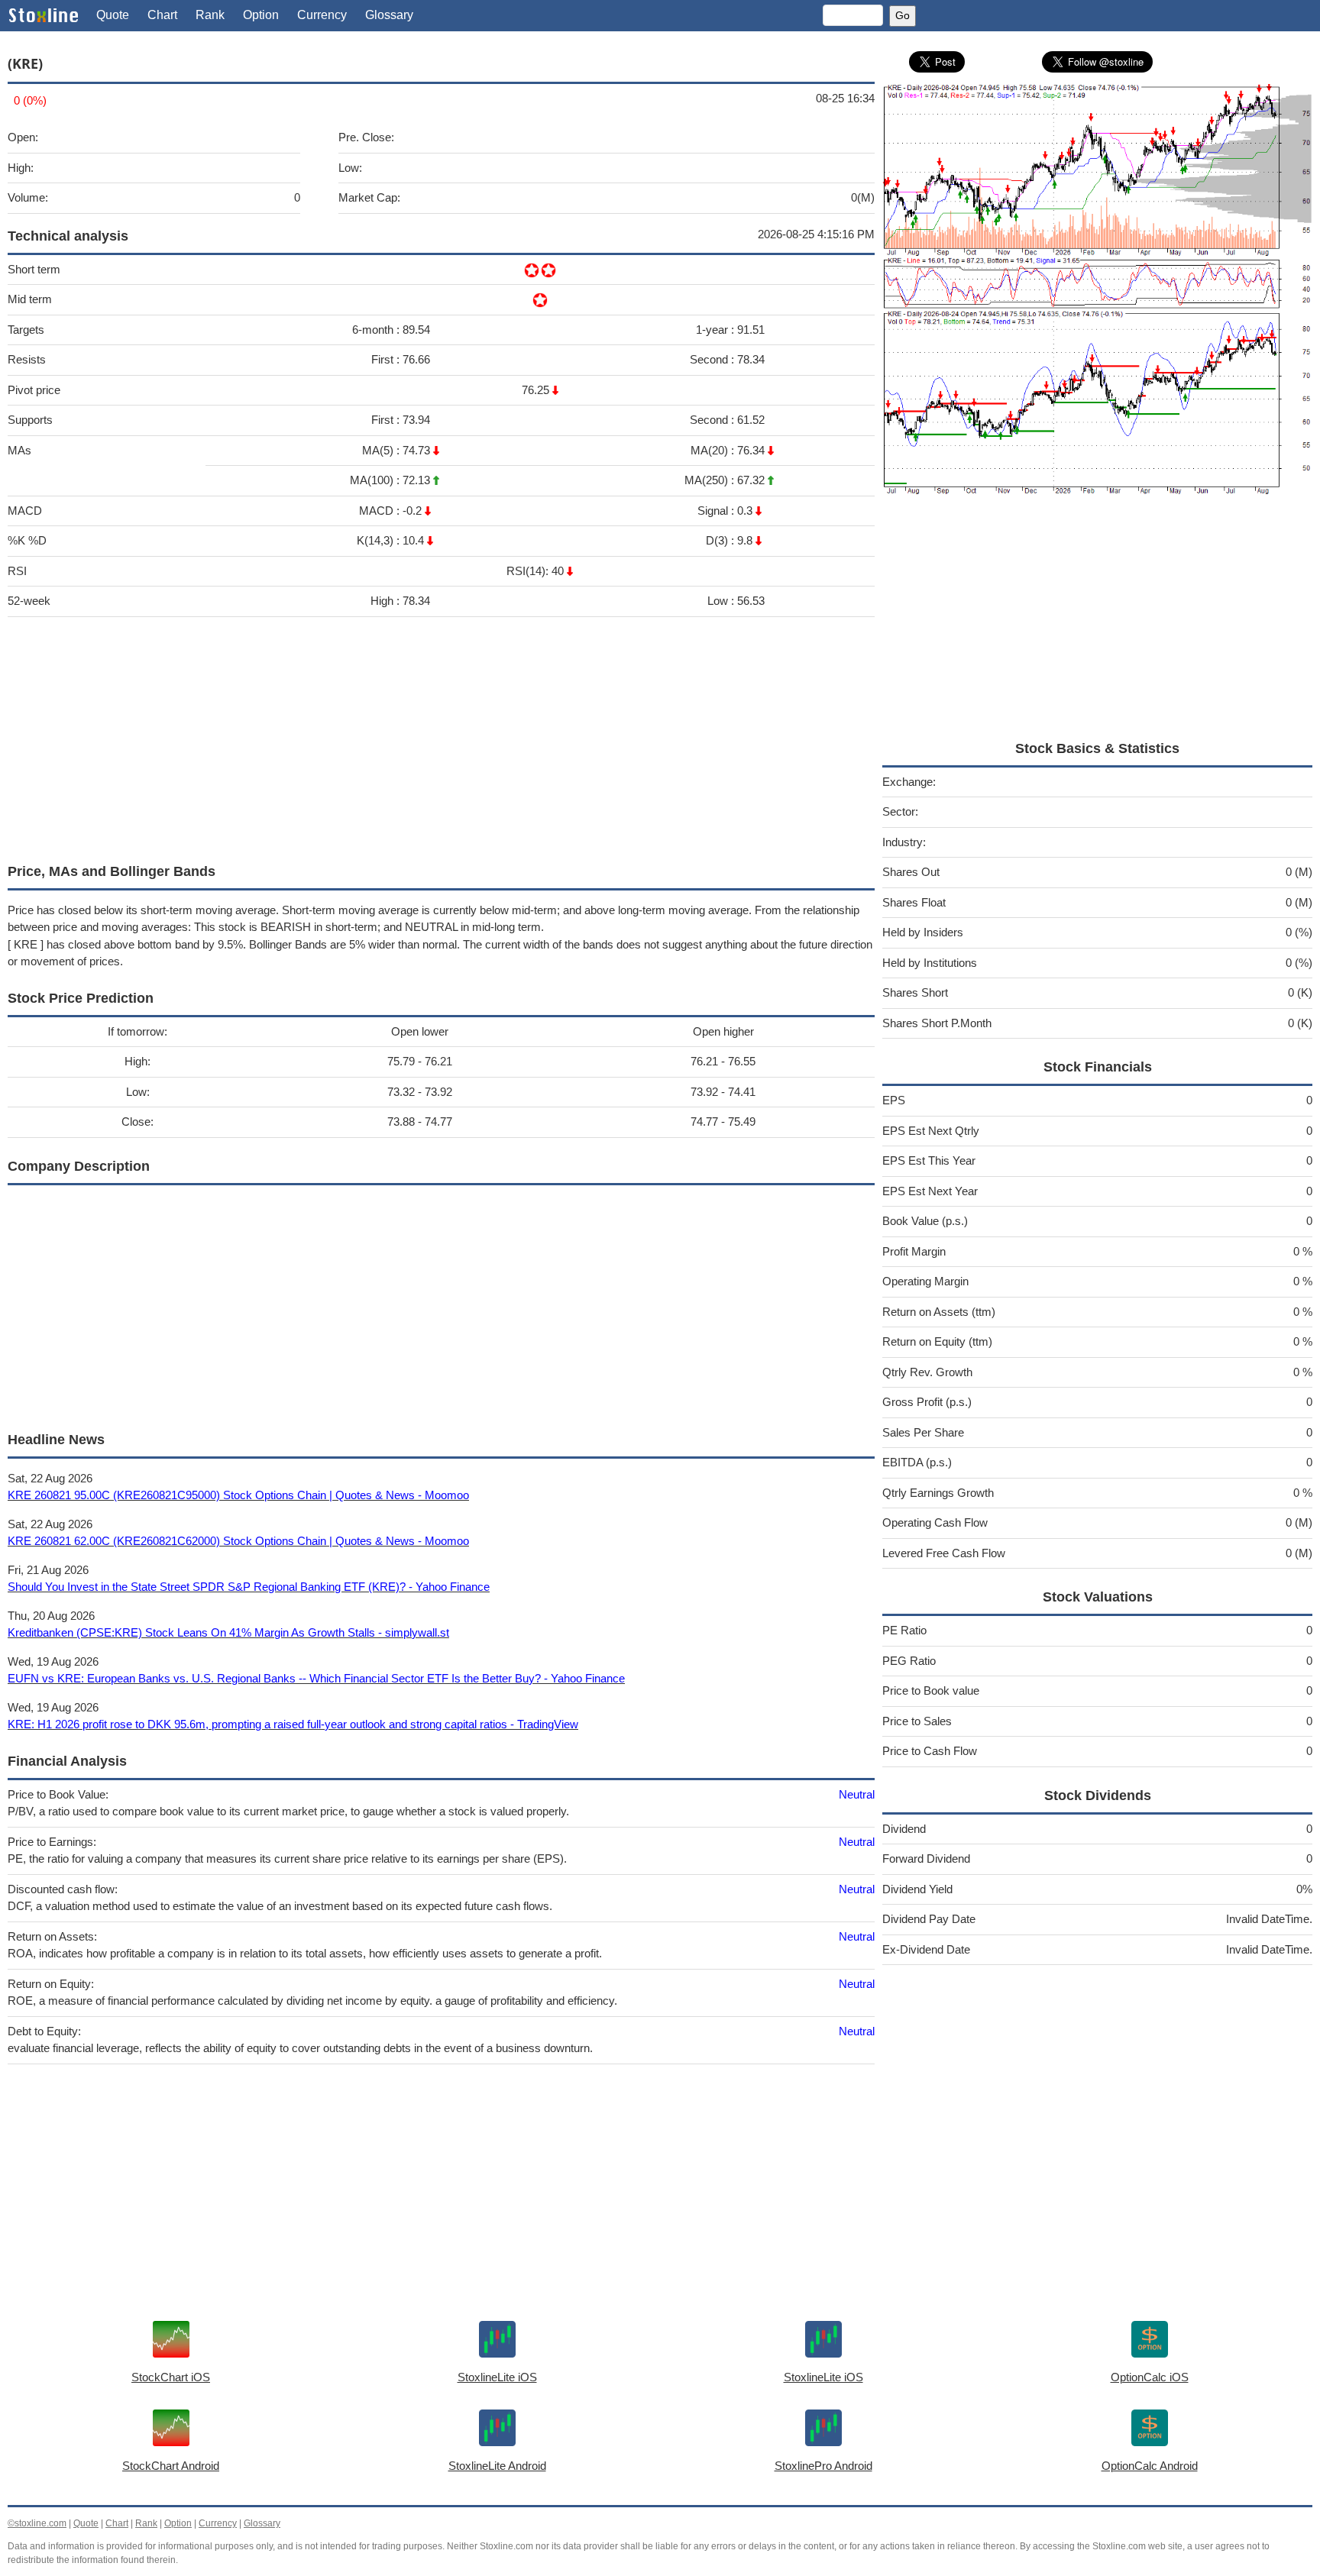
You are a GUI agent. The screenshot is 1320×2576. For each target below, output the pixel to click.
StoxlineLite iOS (497, 2377)
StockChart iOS (171, 2377)
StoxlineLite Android (497, 2466)
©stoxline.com (37, 2523)
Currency (322, 15)
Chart (162, 15)
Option (261, 15)
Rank (210, 15)
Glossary (389, 15)
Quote (113, 15)
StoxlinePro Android (823, 2466)
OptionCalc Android (1150, 2466)
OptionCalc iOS (1150, 2377)
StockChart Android (171, 2466)
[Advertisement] (441, 736)
